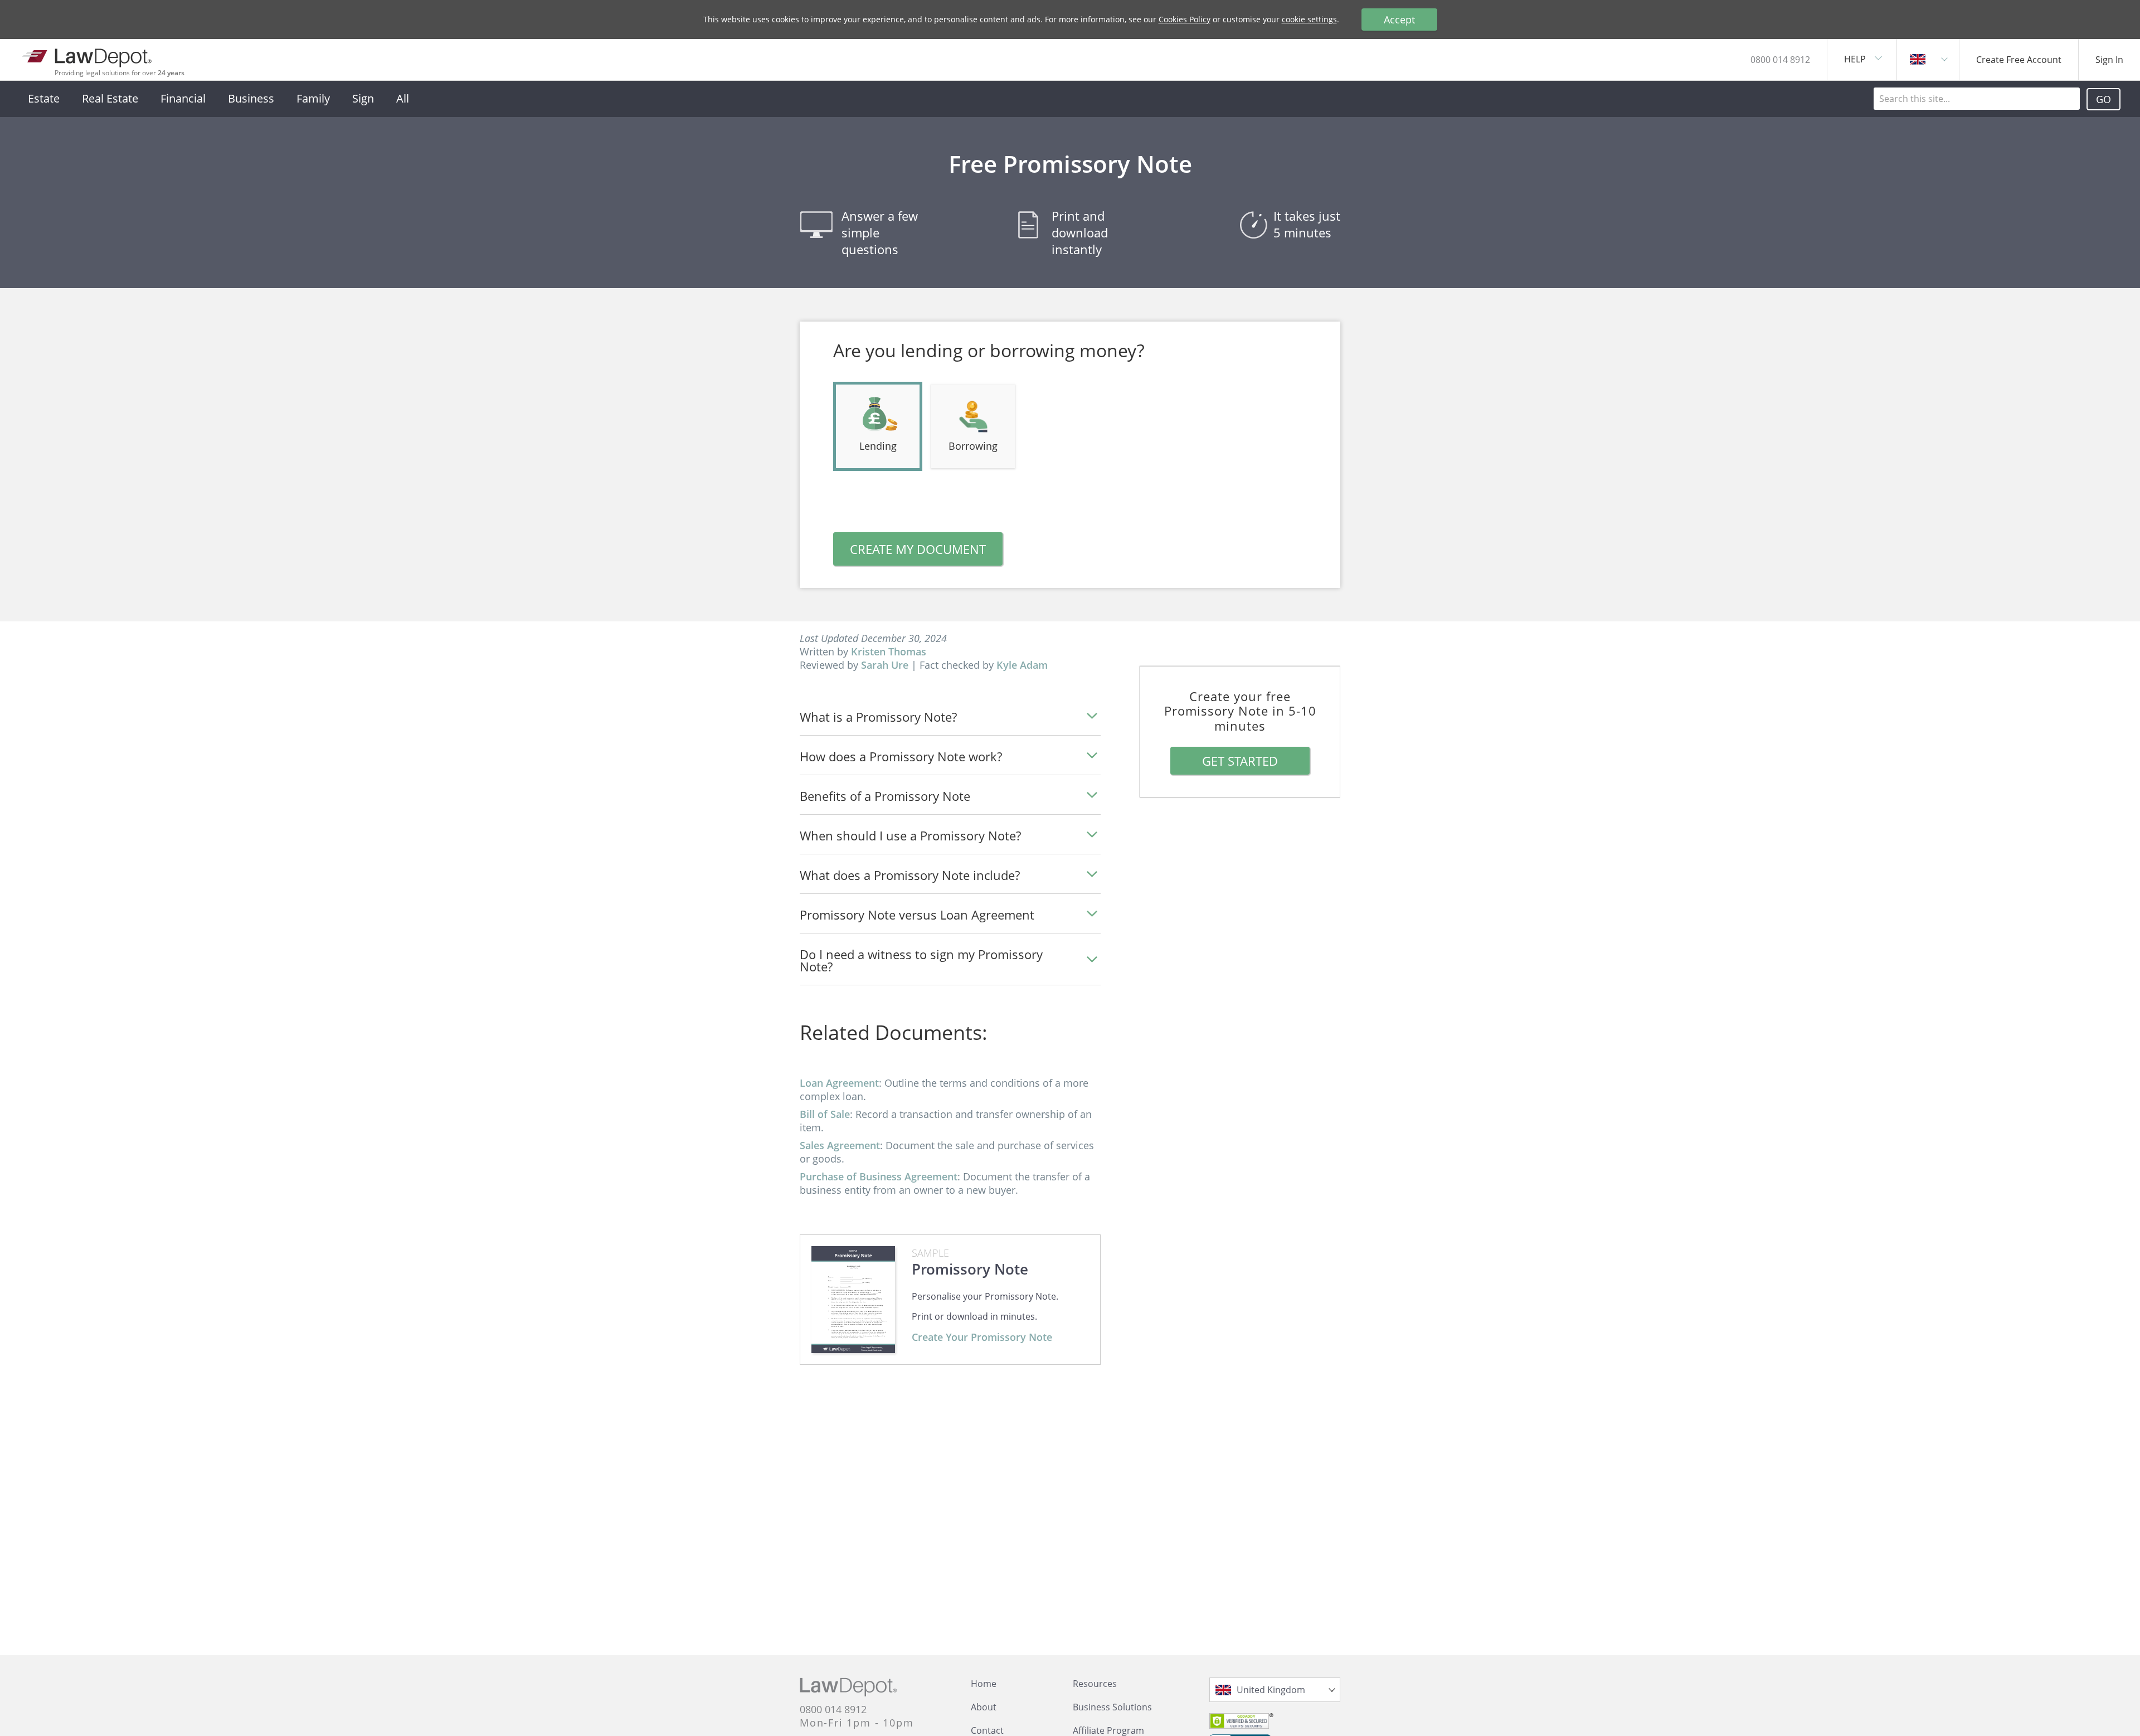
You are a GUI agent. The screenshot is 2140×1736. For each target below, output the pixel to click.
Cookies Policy (1185, 19)
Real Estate (110, 98)
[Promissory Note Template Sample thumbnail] (853, 1300)
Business (251, 98)
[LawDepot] (88, 55)
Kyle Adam (1022, 665)
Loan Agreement (839, 1083)
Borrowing (973, 446)
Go (2103, 99)
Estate (44, 98)
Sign (363, 98)
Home (984, 1684)
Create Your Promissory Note (982, 1337)
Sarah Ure (885, 665)
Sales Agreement (840, 1145)
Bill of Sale (825, 1114)
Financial (183, 98)
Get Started (1240, 761)
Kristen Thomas (889, 651)
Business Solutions (1112, 1707)
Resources (1095, 1684)
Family (313, 98)
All (403, 98)
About (984, 1707)
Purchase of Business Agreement (879, 1176)
